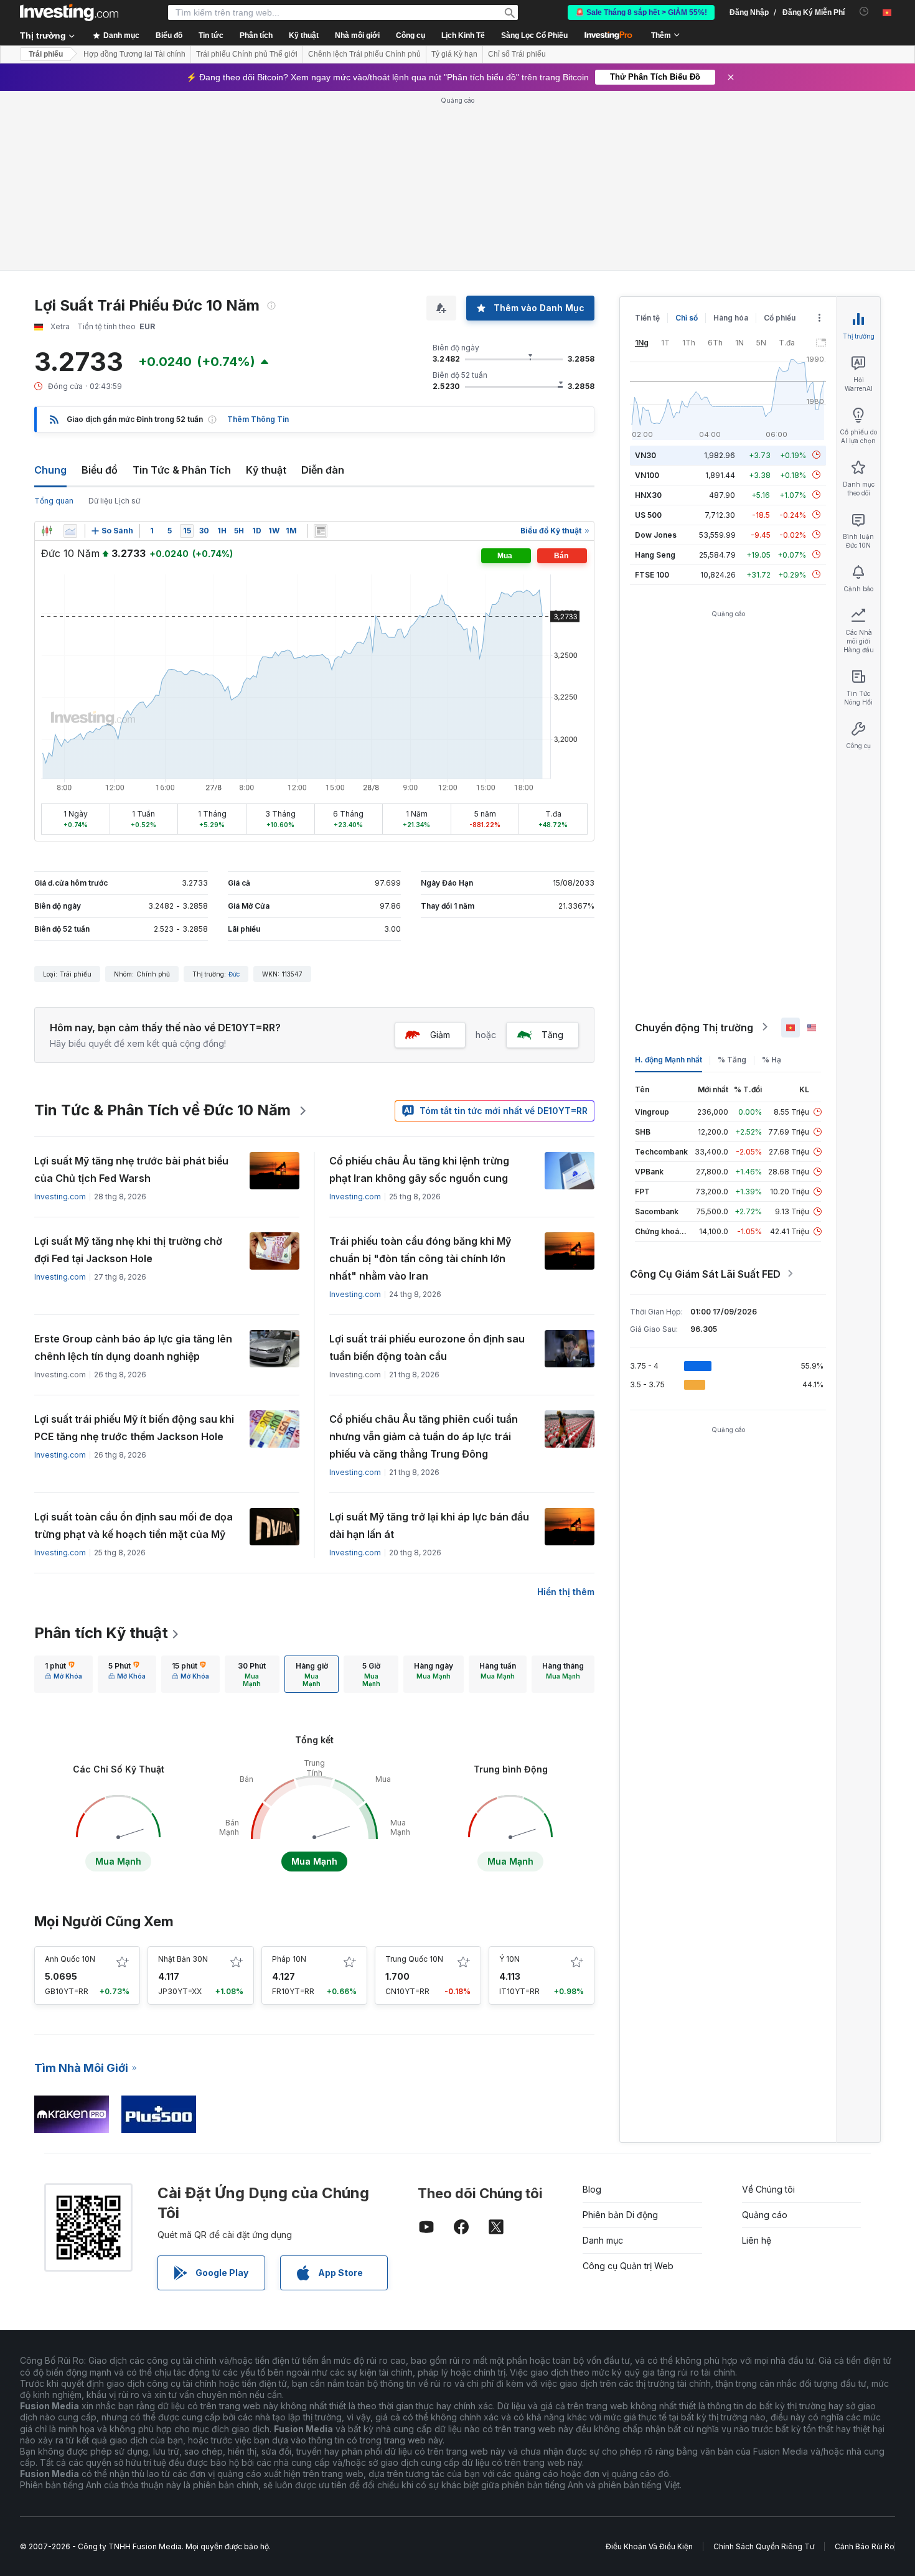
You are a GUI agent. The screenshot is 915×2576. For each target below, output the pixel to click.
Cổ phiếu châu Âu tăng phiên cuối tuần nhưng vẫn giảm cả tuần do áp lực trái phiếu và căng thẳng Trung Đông (424, 1436)
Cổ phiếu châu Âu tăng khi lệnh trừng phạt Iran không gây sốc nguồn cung (419, 1169)
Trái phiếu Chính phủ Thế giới (247, 54)
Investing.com (60, 1197)
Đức (234, 974)
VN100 (647, 475)
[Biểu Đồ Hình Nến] (47, 531)
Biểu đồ (100, 470)
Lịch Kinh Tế (463, 35)
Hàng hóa (731, 318)
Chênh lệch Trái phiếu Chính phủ (364, 54)
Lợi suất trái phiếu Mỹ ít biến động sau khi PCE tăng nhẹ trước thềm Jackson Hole (134, 1428)
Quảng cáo (765, 2215)
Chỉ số (687, 318)
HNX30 (648, 494)
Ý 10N (509, 1959)
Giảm (440, 1035)
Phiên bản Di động (620, 2215)
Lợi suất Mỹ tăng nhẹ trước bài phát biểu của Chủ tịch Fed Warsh (131, 1169)
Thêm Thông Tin (258, 419)
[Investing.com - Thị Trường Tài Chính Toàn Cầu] (69, 12)
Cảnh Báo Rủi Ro (865, 2546)
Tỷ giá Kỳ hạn (454, 54)
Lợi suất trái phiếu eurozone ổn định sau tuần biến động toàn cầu (427, 1347)
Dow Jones (656, 534)
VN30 (645, 455)
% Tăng (732, 1059)
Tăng (552, 1035)
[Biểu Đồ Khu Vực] (70, 531)
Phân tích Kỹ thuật (101, 1633)
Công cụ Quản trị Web (628, 2266)
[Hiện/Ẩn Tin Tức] (321, 531)
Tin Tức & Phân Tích (182, 470)
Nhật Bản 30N (183, 1959)
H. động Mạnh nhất (669, 1059)
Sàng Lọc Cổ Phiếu (534, 35)
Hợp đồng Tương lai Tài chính (134, 54)
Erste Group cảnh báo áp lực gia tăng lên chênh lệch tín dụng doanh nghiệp (133, 1347)
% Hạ (772, 1059)
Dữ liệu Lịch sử (114, 501)
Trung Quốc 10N (414, 1959)
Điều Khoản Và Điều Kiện (649, 2546)
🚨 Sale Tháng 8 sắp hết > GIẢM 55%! (641, 12)
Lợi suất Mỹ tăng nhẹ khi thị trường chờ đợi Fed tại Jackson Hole (128, 1250)
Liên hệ (757, 2240)
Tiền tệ (647, 318)
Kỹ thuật (266, 470)
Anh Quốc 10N (70, 1959)
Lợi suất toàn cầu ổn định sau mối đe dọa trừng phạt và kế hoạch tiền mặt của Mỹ (134, 1525)
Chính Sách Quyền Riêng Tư (764, 2546)
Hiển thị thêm (566, 1592)
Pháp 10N (289, 1959)
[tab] (63, 1674)
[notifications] (864, 12)
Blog (592, 2189)
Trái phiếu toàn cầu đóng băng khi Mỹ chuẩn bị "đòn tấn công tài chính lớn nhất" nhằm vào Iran (420, 1258)
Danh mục (603, 2240)
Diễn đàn (323, 470)
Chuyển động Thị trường (694, 1027)
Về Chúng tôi (768, 2189)
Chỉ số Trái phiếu (517, 54)
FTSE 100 (652, 574)
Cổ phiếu (780, 318)
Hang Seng (655, 554)
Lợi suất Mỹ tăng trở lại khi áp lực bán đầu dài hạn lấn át (429, 1525)
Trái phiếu (46, 54)
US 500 (648, 514)
